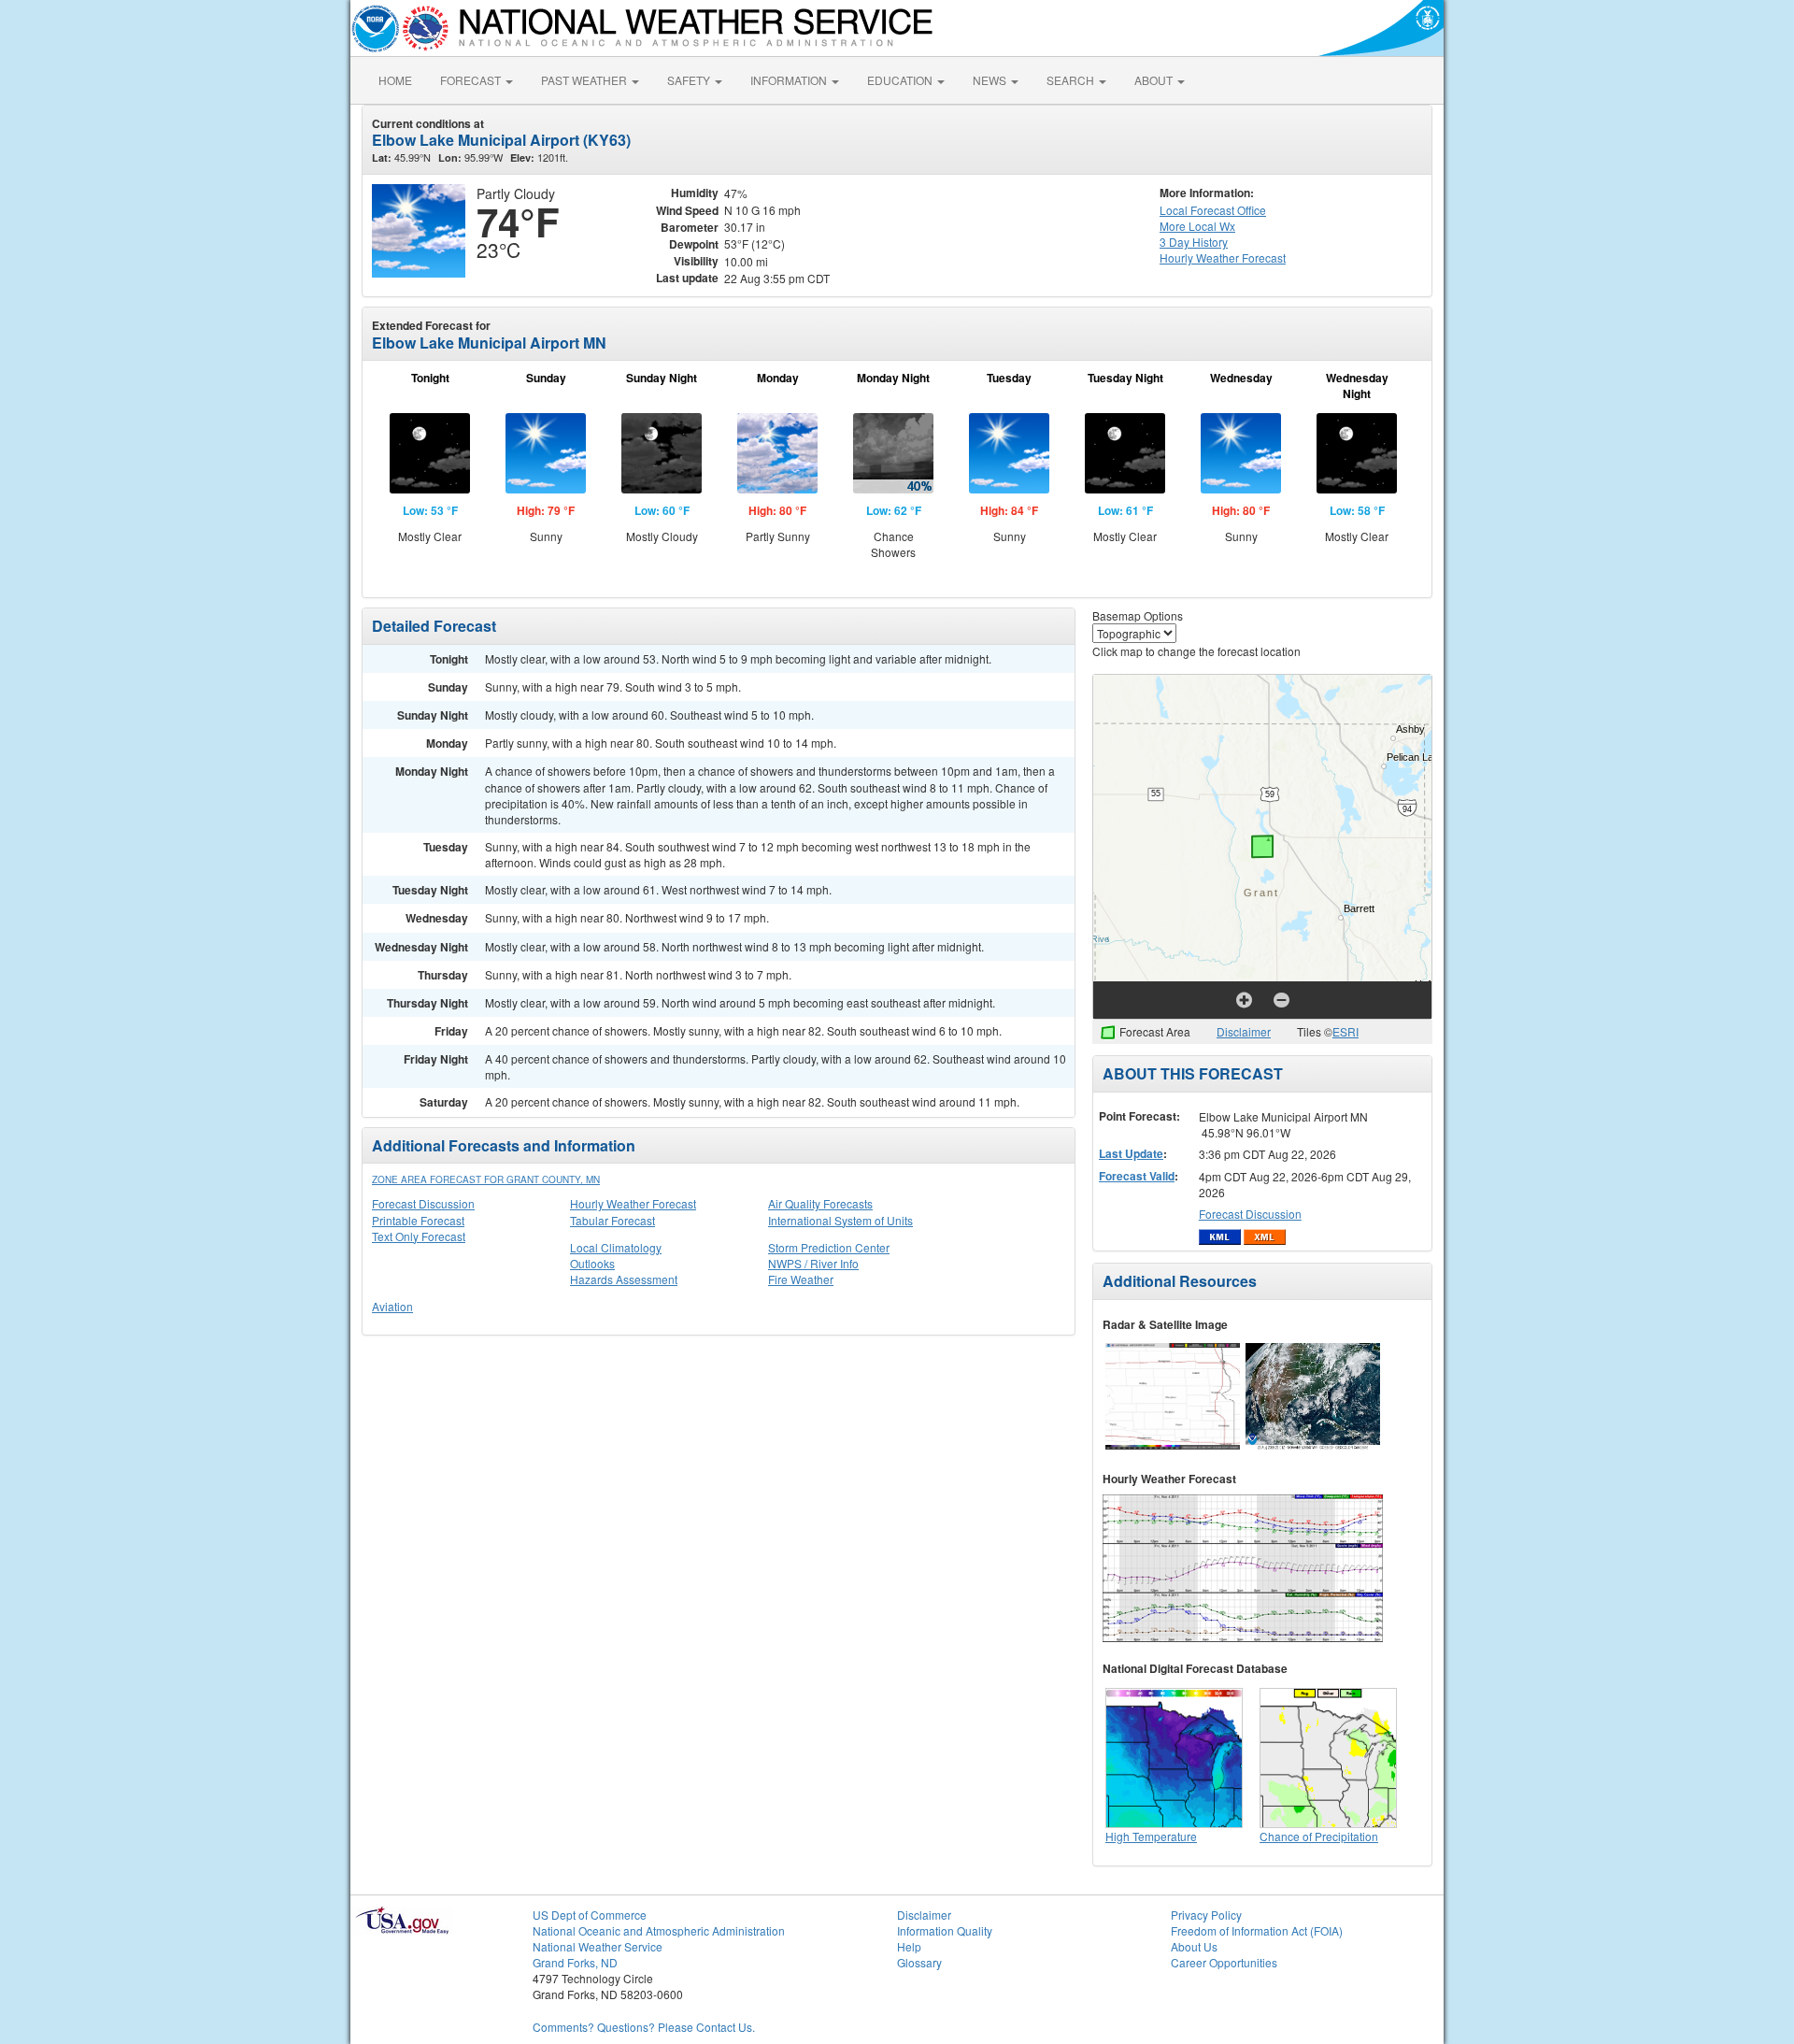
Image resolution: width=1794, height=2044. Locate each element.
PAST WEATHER (585, 80)
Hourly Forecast (1223, 257)
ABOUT (1155, 80)
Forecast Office (1213, 210)
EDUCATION (901, 80)
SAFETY (690, 80)
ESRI (1345, 1031)
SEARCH (1072, 80)
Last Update (1131, 1153)
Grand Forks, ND (575, 1962)
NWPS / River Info (813, 1263)
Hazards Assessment (624, 1279)
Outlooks (592, 1263)
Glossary (919, 1962)
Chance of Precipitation (1319, 1836)
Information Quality (945, 1930)
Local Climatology (616, 1247)
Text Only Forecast (419, 1236)
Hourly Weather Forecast (633, 1203)
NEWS (991, 80)
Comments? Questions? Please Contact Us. (644, 2027)
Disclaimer (1244, 1031)
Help (909, 1946)
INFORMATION (790, 80)
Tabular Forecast (612, 1220)
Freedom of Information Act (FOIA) (1257, 1930)
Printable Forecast (418, 1220)
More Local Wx (1197, 226)
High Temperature (1151, 1836)
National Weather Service (598, 1946)
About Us (1194, 1946)
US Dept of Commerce (590, 1915)
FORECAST (472, 80)
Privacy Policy (1206, 1915)
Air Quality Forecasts (820, 1203)
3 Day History (1194, 242)
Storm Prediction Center (829, 1247)
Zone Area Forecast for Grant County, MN (486, 1179)
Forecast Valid (1137, 1176)
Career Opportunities (1224, 1962)
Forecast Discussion (423, 1203)
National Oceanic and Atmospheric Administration (659, 1930)
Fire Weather (801, 1279)
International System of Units (840, 1220)
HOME (395, 80)
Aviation (392, 1306)
